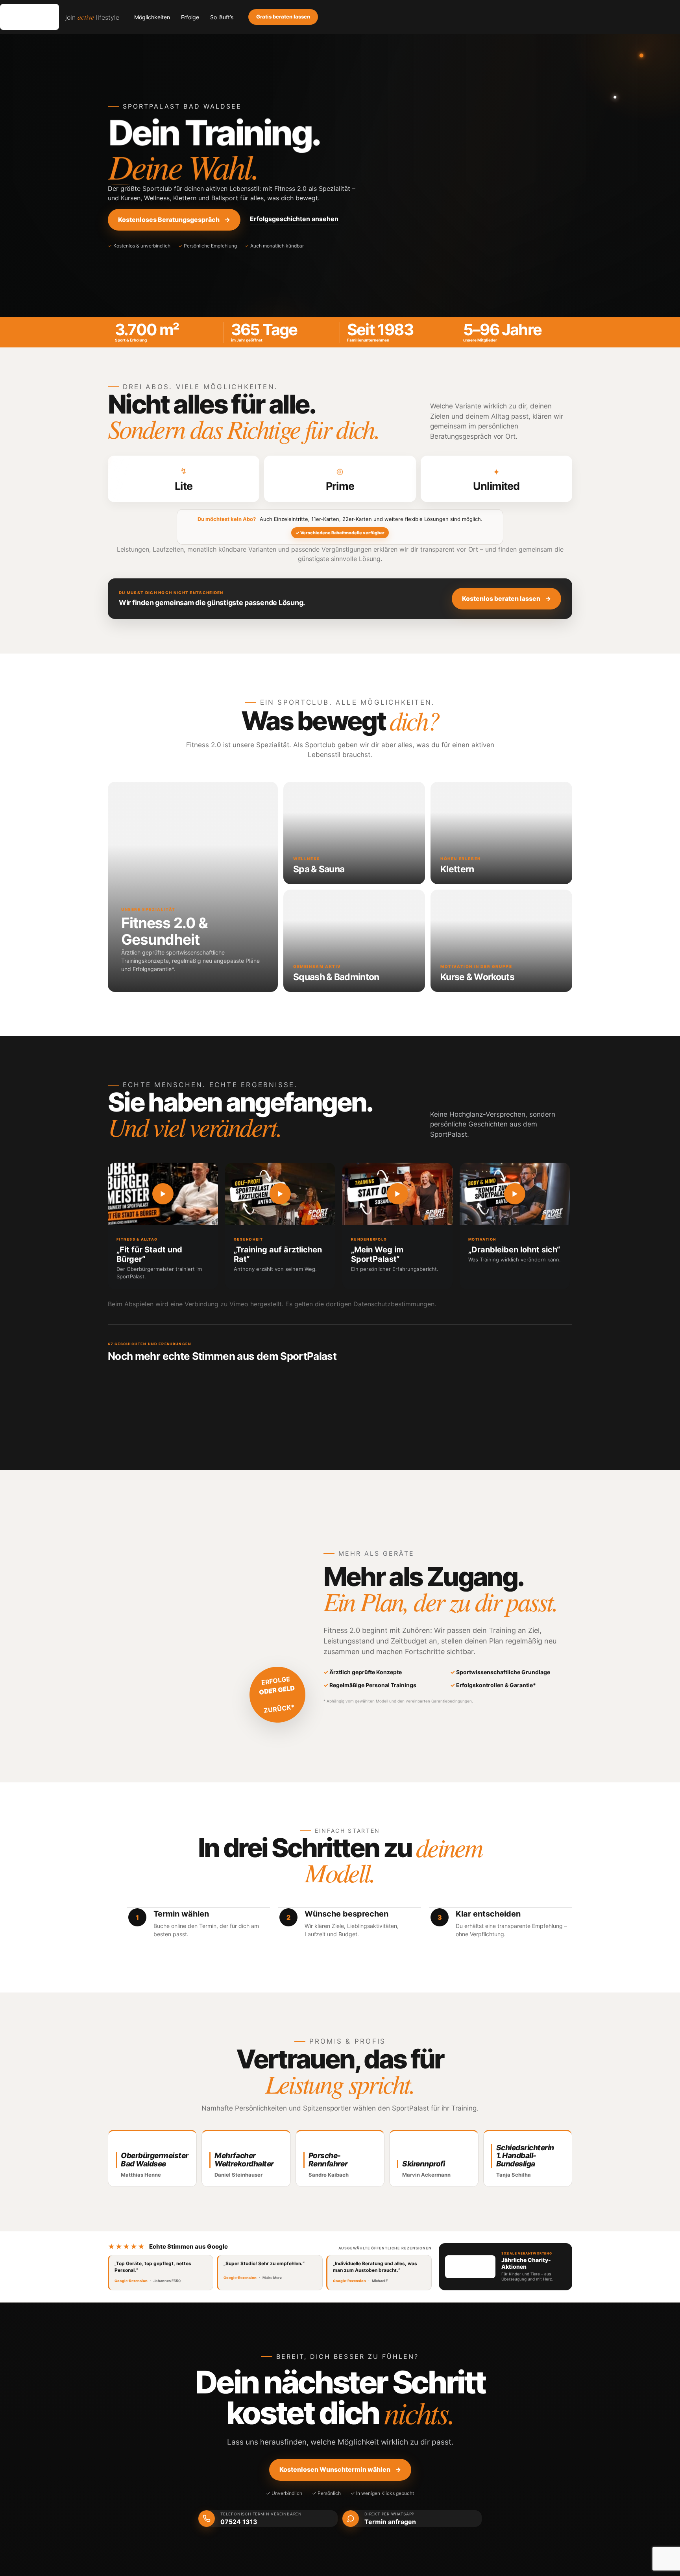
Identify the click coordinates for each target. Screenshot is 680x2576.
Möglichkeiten (152, 17)
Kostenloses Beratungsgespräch (174, 220)
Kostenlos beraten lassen (506, 598)
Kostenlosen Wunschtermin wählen (340, 2469)
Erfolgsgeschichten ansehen (294, 219)
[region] (340, 1230)
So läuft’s (222, 17)
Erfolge (190, 17)
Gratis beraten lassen (283, 17)
